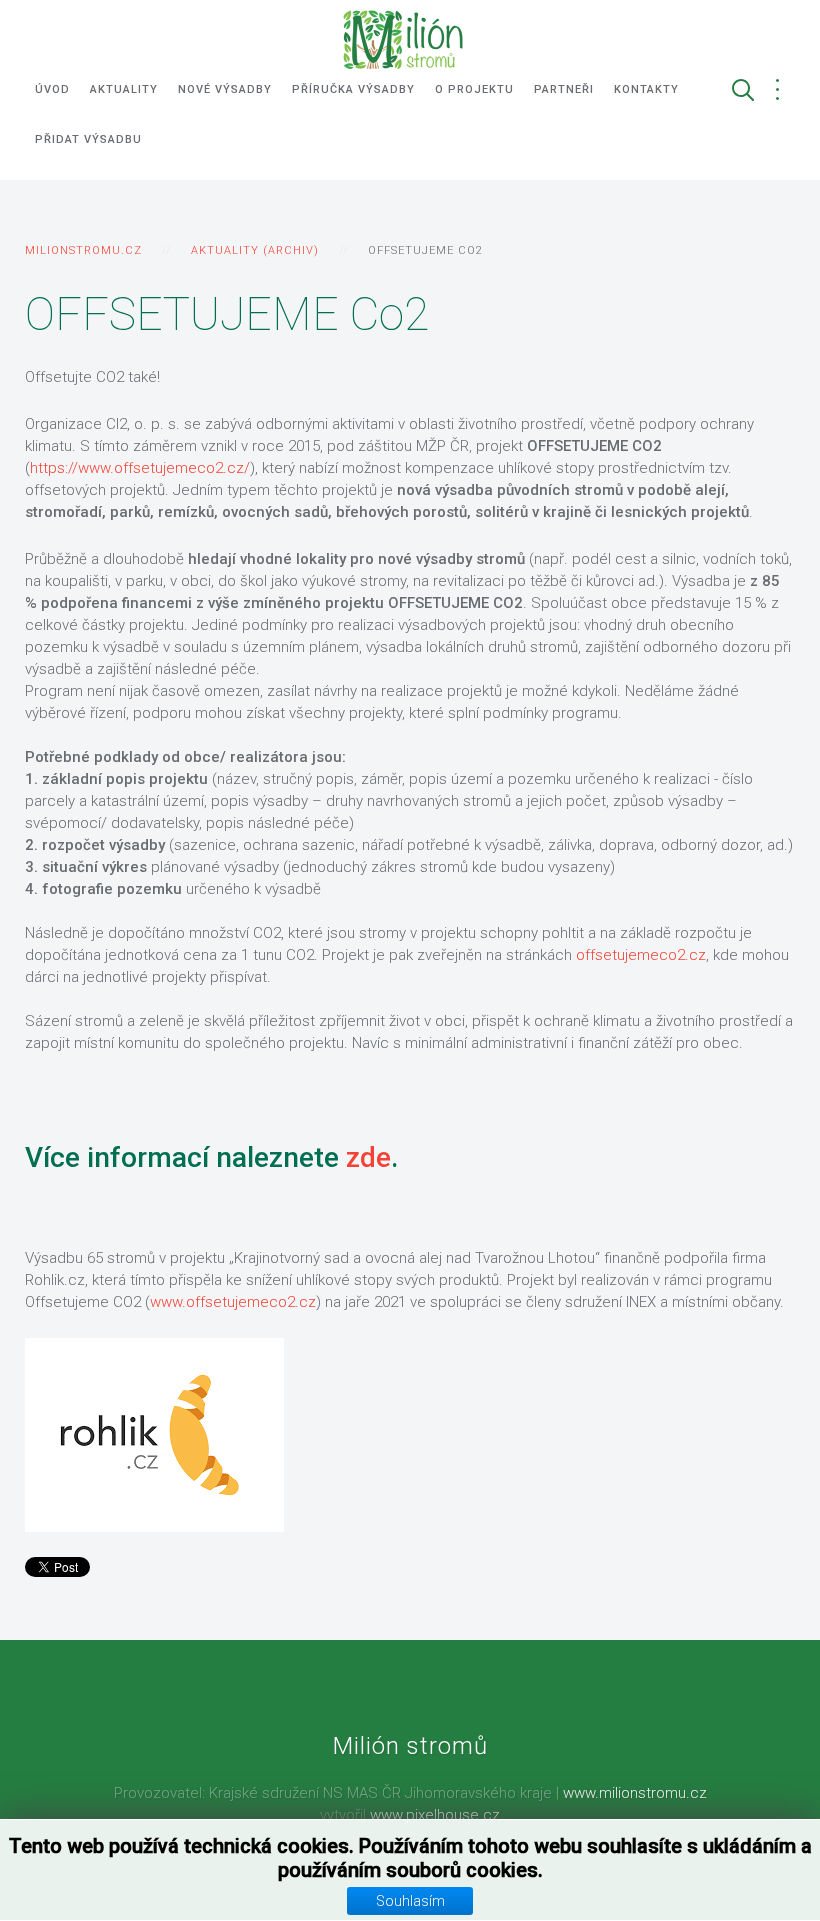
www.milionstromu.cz (635, 1793)
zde (368, 1157)
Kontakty (646, 89)
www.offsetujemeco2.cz (233, 1302)
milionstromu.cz (83, 250)
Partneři (564, 89)
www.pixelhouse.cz (435, 1815)
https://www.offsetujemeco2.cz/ (140, 468)
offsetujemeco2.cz (641, 955)
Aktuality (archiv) (255, 250)
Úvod (52, 89)
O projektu (474, 89)
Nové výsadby (225, 89)
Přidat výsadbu (88, 139)
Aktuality (124, 89)
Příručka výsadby (353, 89)
